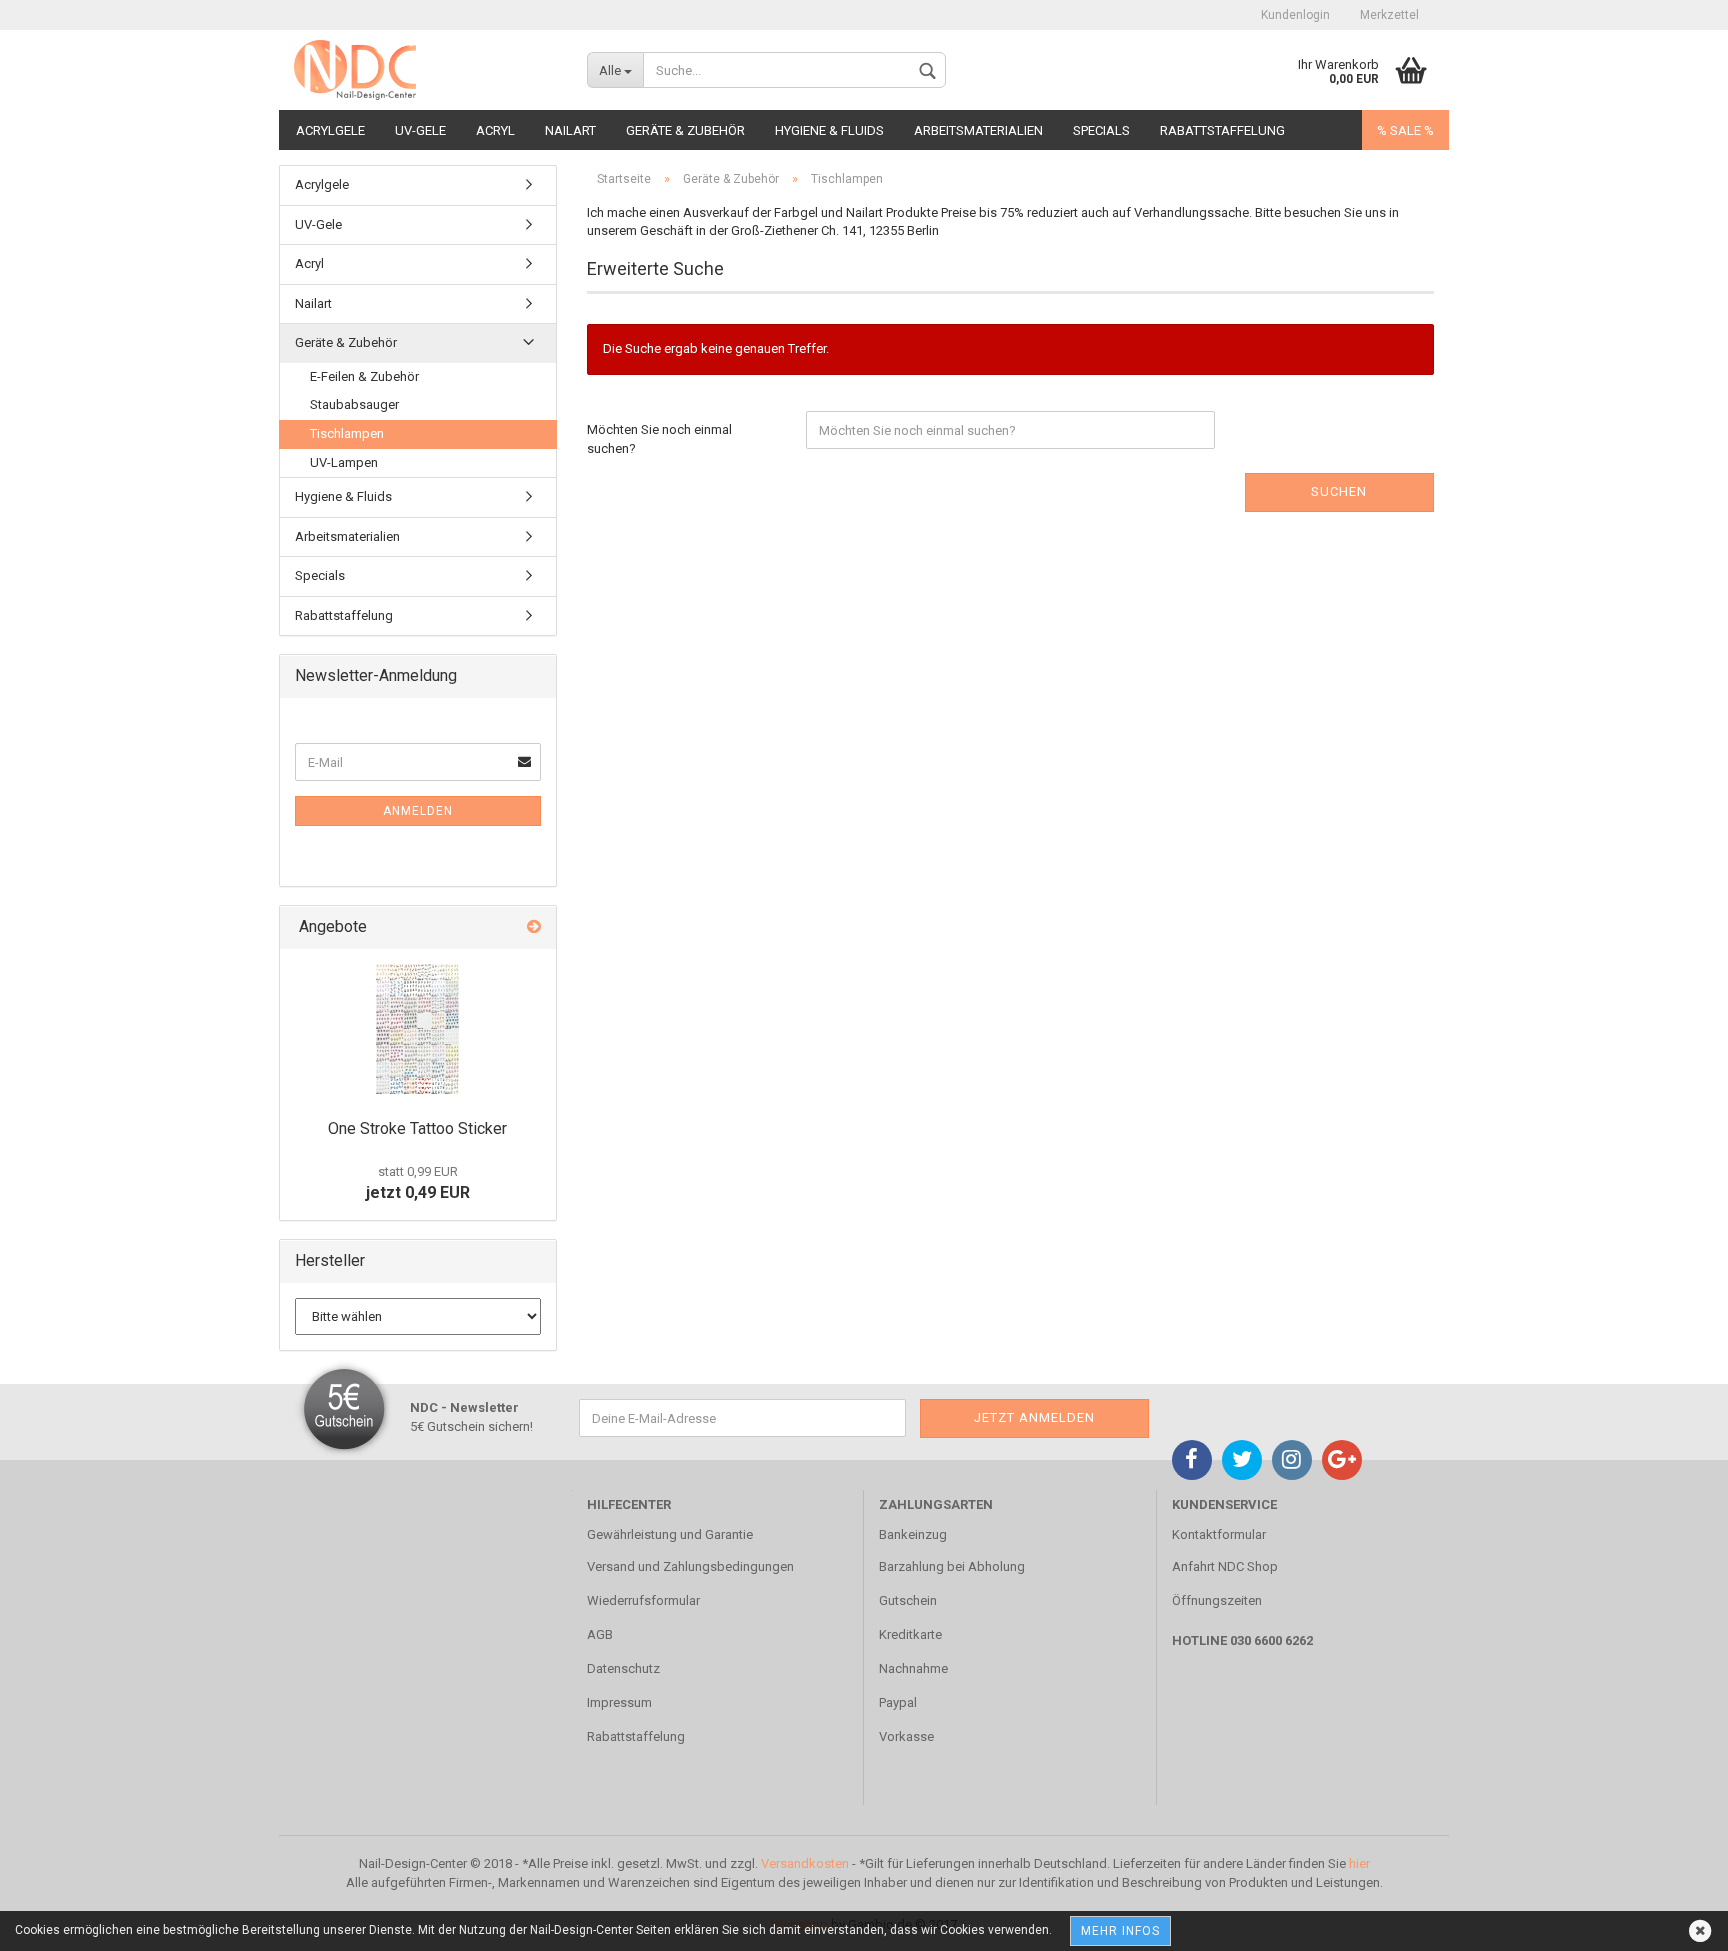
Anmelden (418, 811)
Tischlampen (347, 433)
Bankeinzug (913, 1534)
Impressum (619, 1702)
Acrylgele (330, 130)
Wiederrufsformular (643, 1600)
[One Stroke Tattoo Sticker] (417, 1029)
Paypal (898, 1702)
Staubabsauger (354, 404)
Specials (1101, 130)
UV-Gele (420, 130)
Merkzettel (1389, 15)
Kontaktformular (1219, 1534)
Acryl (495, 130)
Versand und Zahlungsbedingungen (690, 1566)
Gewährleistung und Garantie (670, 1534)
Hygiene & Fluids (829, 130)
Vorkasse (906, 1736)
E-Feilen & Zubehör (364, 376)
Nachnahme (913, 1668)
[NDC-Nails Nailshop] (425, 70)
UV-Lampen (344, 462)
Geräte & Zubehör (685, 130)
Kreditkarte (910, 1634)
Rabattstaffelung (1222, 130)
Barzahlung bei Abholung (952, 1566)
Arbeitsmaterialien (978, 130)
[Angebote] (534, 927)
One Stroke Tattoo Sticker (417, 1128)
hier (1359, 1863)
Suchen (1339, 491)
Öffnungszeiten (1217, 1600)
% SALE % (1405, 130)
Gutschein (908, 1600)
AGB (600, 1634)
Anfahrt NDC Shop (1225, 1566)
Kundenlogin (1295, 15)
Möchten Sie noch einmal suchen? (659, 439)
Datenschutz (623, 1668)
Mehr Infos (1120, 1931)
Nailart (570, 130)
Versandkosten (805, 1863)
